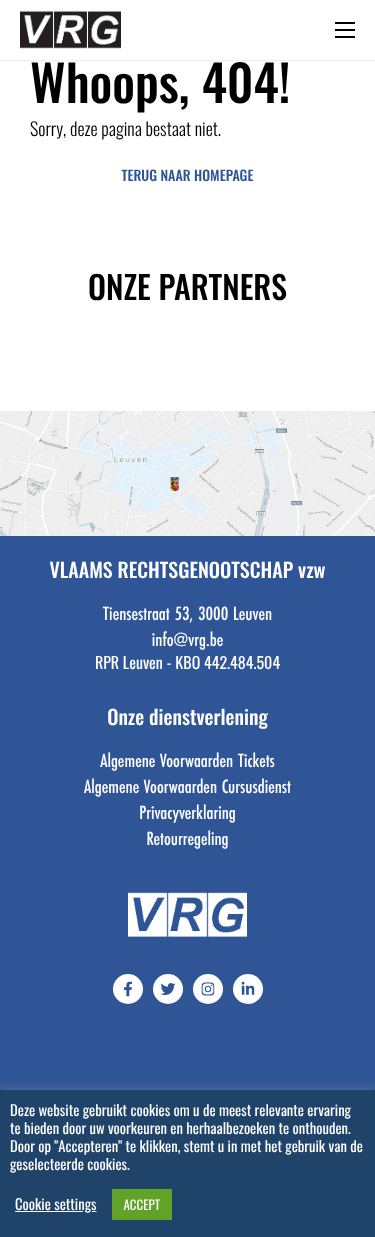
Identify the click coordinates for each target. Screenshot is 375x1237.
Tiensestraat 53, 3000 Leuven (187, 613)
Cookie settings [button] (56, 1205)
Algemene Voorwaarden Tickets (187, 760)
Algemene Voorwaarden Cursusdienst (187, 786)
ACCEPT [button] (142, 1204)
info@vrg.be (187, 639)
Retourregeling (187, 838)
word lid (156, 35)
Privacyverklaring (187, 812)
